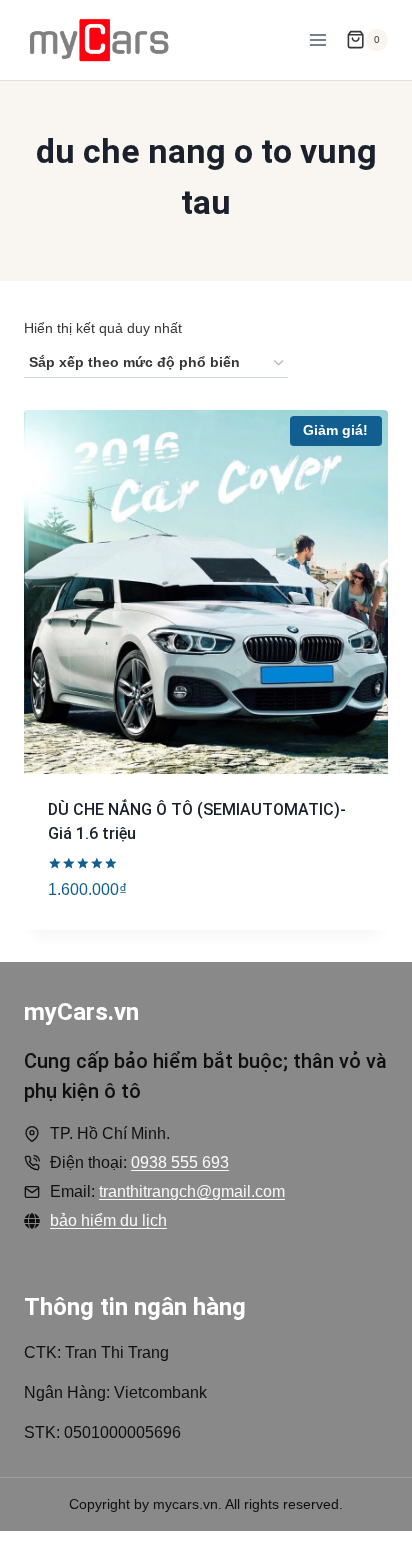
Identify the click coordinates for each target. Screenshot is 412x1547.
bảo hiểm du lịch (108, 1220)
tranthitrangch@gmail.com (192, 1191)
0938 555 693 (180, 1162)
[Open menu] (317, 39)
